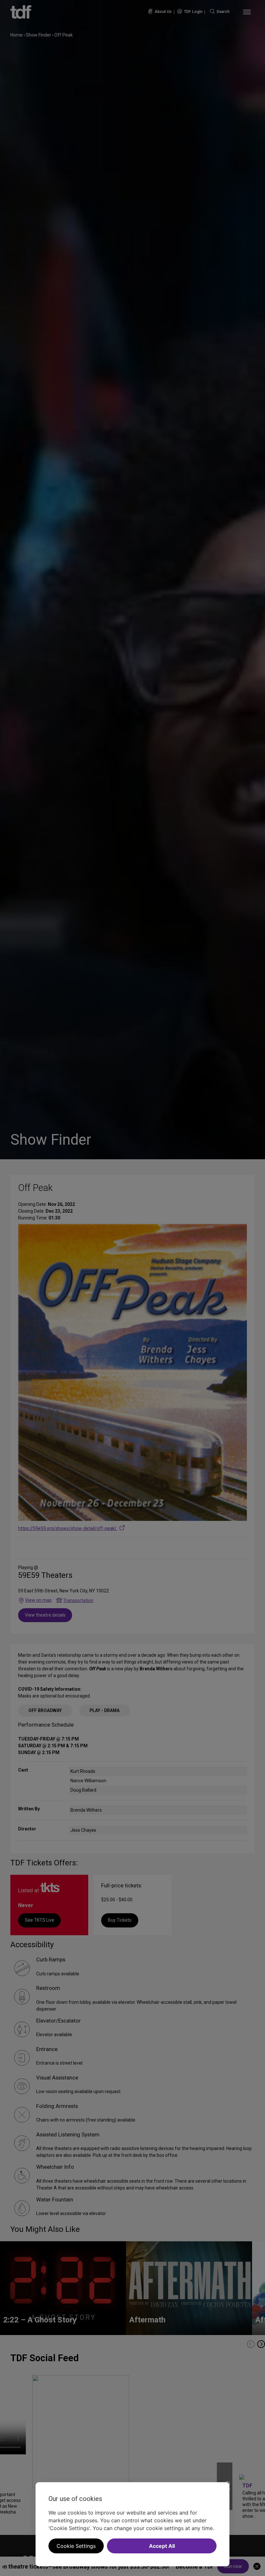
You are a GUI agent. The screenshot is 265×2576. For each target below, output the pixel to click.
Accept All (162, 2546)
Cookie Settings (76, 2546)
